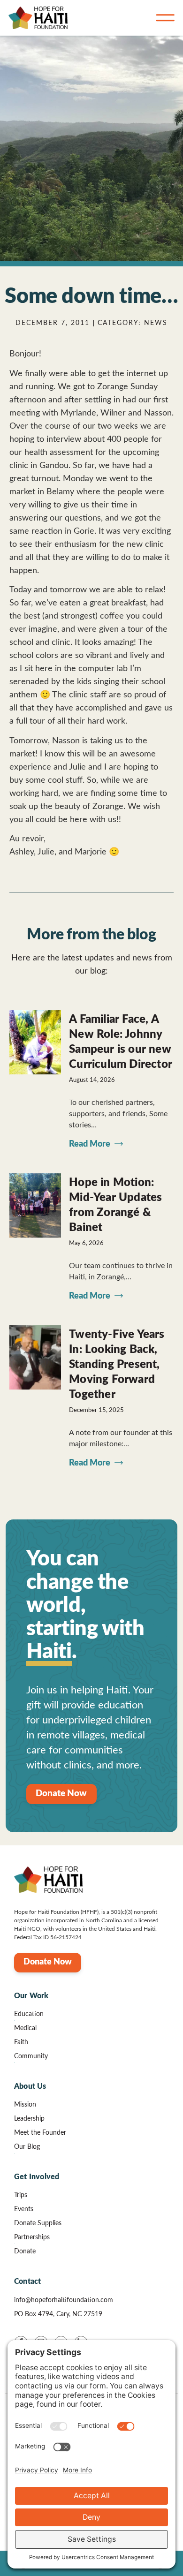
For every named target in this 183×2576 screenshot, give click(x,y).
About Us (30, 2086)
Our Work (31, 1996)
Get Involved (37, 2177)
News (156, 323)
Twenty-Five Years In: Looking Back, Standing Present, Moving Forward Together (117, 1365)
